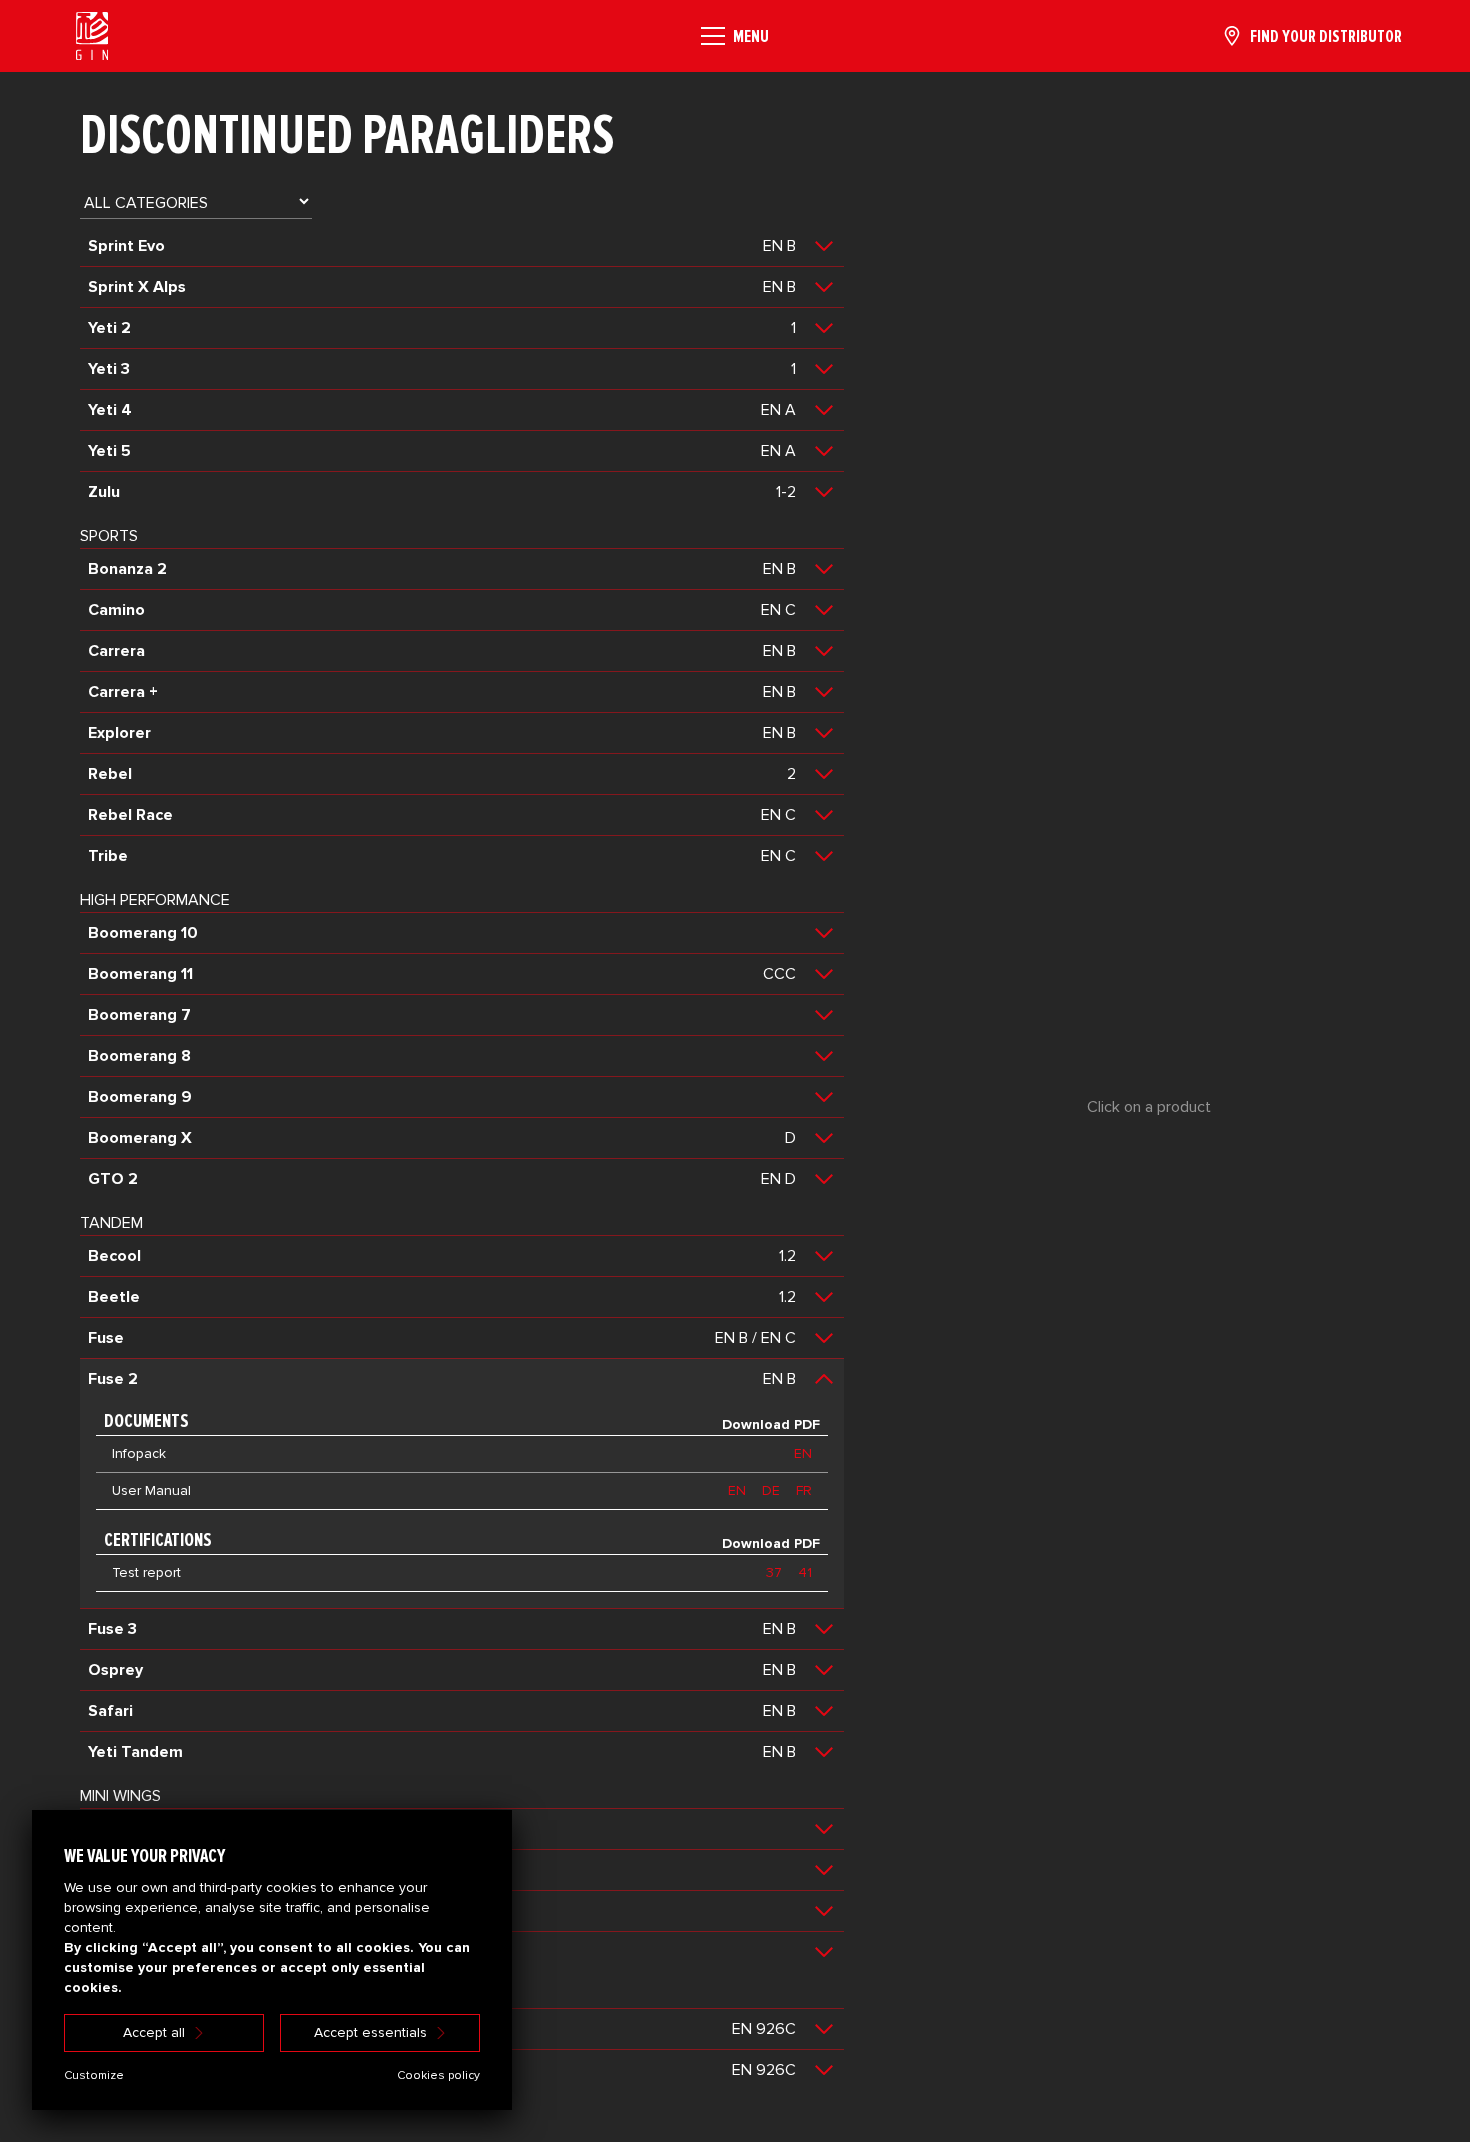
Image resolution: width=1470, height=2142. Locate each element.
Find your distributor (1326, 36)
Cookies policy (438, 2075)
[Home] (92, 36)
